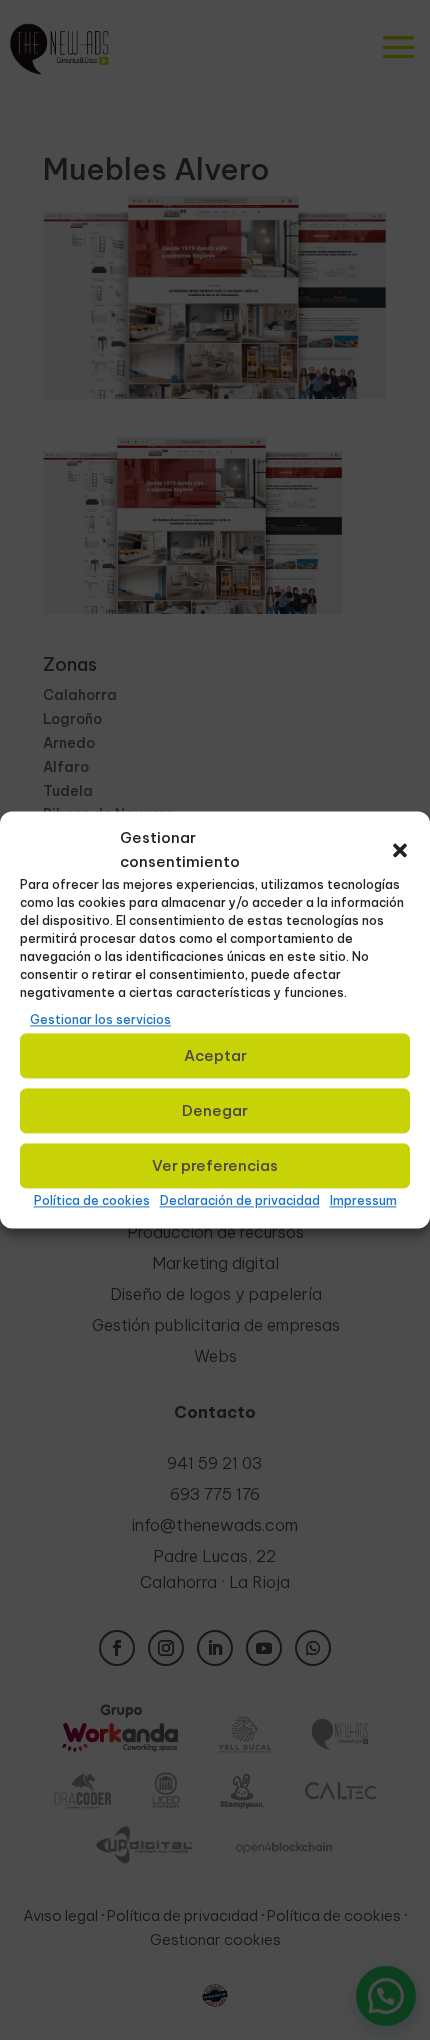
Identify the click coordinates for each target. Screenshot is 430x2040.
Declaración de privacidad (240, 1201)
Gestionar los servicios (100, 1019)
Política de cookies (92, 1201)
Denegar (215, 1110)
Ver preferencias (215, 1165)
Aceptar (215, 1055)
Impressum (363, 1201)
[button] (400, 850)
